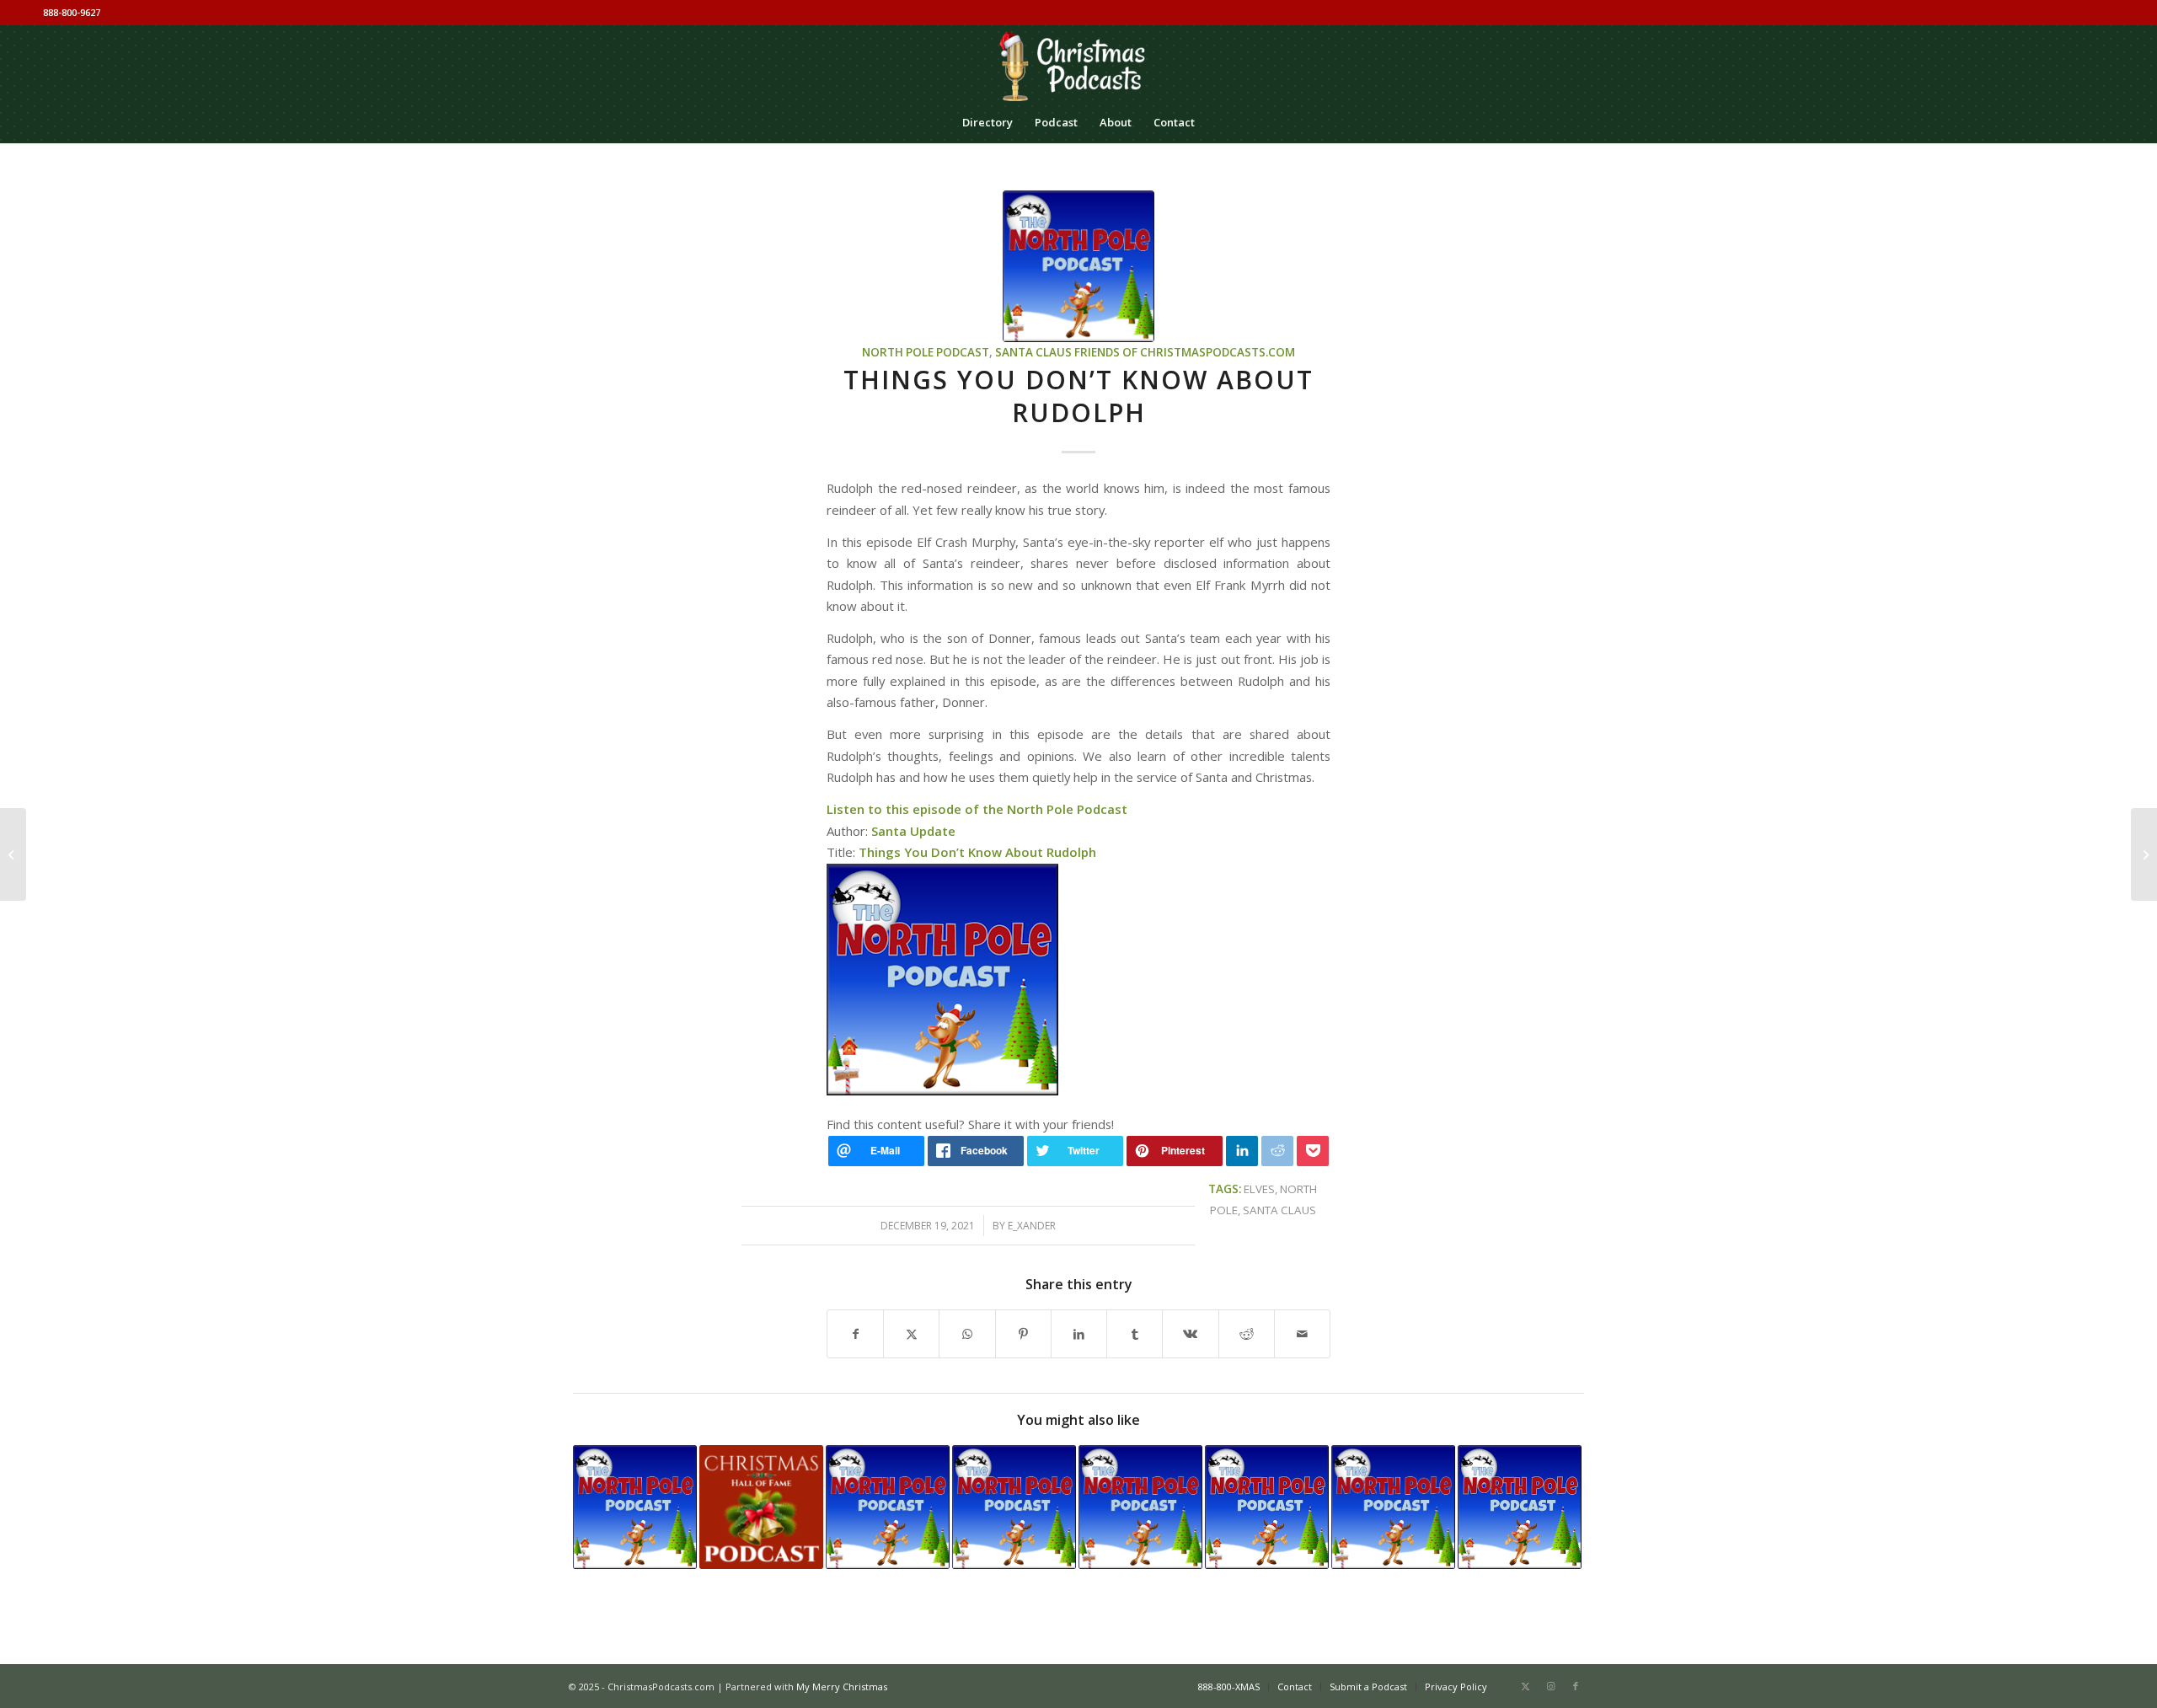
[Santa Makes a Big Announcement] (1520, 1507)
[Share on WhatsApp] (967, 1334)
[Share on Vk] (1190, 1334)
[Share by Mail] (1302, 1334)
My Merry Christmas (842, 1687)
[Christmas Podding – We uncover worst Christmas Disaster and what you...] (13, 854)
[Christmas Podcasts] (1078, 63)
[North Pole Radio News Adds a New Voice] (635, 1507)
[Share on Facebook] (855, 1334)
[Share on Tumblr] (1135, 1334)
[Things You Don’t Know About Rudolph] (1078, 266)
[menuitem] (988, 122)
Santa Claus (1033, 352)
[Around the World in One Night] (1393, 1507)
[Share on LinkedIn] (1079, 1334)
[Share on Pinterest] (1023, 1334)
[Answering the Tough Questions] (888, 1507)
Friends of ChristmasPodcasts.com (1185, 352)
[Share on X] (911, 1334)
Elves (1259, 1189)
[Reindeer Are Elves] (1140, 1507)
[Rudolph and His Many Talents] (2144, 854)
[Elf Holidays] (1267, 1507)
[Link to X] (1525, 1686)
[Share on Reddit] (1247, 1334)
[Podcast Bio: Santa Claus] (761, 1507)
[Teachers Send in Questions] (1014, 1507)
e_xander (1032, 1226)
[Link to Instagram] (1550, 1686)
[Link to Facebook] (1576, 1686)
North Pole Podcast (926, 352)
